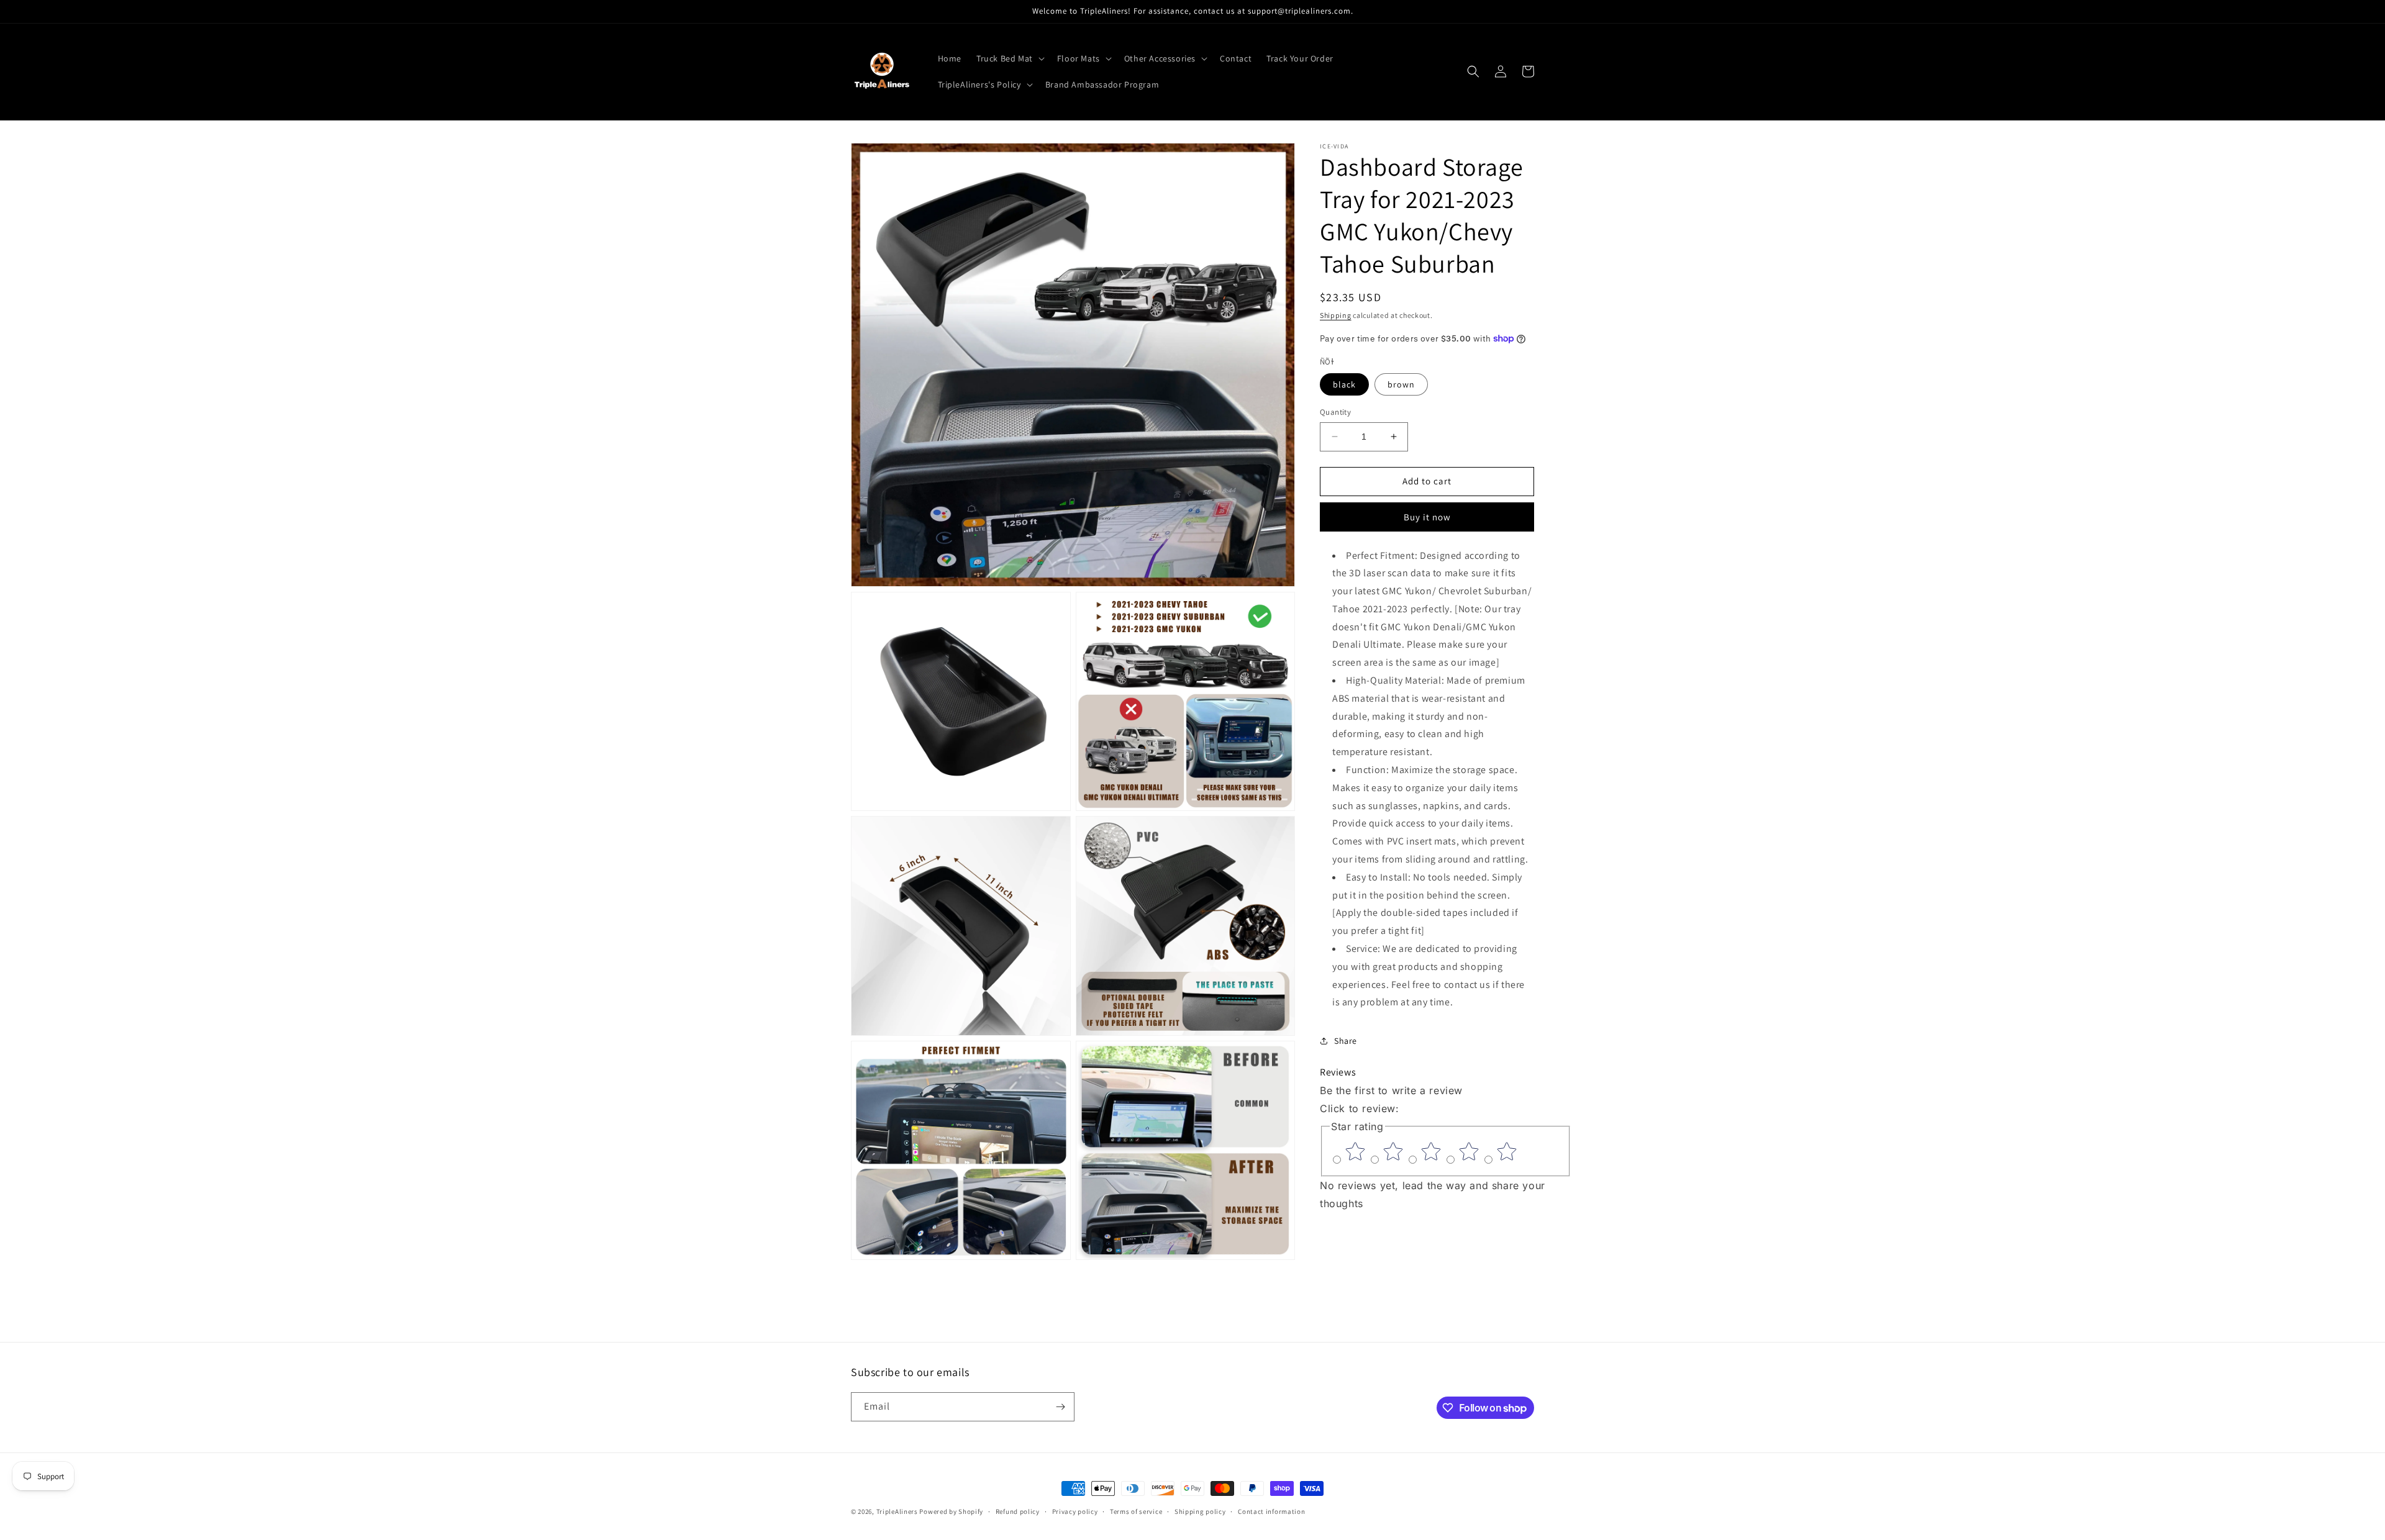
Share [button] (1346, 1041)
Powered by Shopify (951, 1511)
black (1344, 384)
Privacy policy (1075, 1511)
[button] (1009, 58)
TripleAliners (897, 1511)
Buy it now (1427, 516)
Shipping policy (1200, 1511)
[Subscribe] (1060, 1407)
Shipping (1336, 315)
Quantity (1335, 412)
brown (1401, 384)
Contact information (1271, 1511)
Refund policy (1018, 1511)
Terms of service (1136, 1511)
